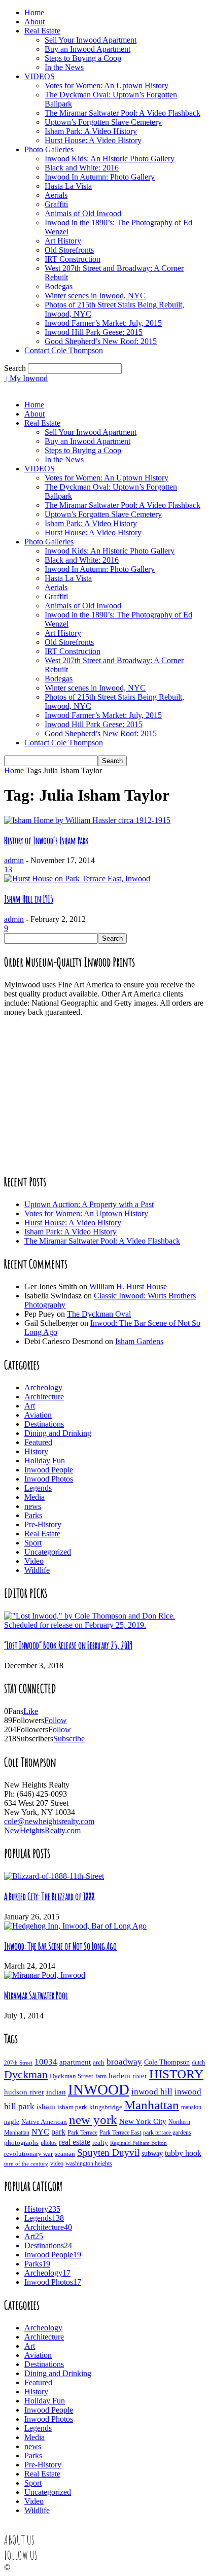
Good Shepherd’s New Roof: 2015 (101, 341)
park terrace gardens (167, 2133)
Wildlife (37, 1570)
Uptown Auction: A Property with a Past (89, 1204)
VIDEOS (40, 76)
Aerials (56, 195)
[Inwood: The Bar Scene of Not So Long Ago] (75, 1926)
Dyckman (26, 2075)
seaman (65, 2154)
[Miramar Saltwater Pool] (45, 1975)
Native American (44, 2122)
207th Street (18, 2063)
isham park (72, 2107)
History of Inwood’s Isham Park (46, 841)
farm (101, 2076)
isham (46, 2107)
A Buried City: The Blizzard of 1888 (49, 1897)
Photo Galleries (49, 149)
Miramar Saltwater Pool (36, 1996)
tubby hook (183, 2153)
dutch (198, 2063)
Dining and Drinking (58, 1433)
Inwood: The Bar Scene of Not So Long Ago (60, 1946)
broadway (124, 2062)
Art (30, 1406)
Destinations (44, 1424)
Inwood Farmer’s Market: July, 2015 (103, 323)
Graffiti (56, 204)
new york (93, 2120)
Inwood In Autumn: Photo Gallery (100, 177)
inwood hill (152, 2092)
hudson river (24, 2092)
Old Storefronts (69, 250)
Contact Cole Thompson (64, 350)
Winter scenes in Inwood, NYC (95, 296)
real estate (75, 2142)
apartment (75, 2062)
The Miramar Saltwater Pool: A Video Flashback (123, 113)
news (33, 1506)
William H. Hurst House (128, 1286)
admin (14, 860)
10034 (46, 2062)
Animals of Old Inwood (83, 213)
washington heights (89, 2164)
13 (8, 869)
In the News (64, 67)
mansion (191, 2107)
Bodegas (59, 286)
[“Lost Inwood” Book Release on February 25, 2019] (104, 1625)
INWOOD (99, 2089)
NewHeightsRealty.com (42, 1830)
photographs (21, 2143)
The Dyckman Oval (99, 1314)
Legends (38, 1488)
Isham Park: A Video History (91, 131)
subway (152, 2154)
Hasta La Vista (68, 186)
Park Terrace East (120, 2133)
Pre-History (43, 1524)
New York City (143, 2121)
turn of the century (26, 2163)
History (36, 1451)
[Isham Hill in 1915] (77, 879)
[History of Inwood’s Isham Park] (87, 820)
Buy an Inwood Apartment (88, 49)
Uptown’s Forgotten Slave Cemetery (103, 122)
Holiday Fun (45, 1461)
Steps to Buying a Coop (83, 58)
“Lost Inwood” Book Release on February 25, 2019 (68, 1645)
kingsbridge (106, 2107)
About (34, 22)
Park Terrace (82, 2133)
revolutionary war (28, 2154)
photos (49, 2143)
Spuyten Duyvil (108, 2153)
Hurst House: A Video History (93, 140)
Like (31, 1711)
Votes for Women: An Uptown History (107, 85)
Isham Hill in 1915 (29, 899)
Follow (56, 1720)
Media (34, 1497)
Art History (63, 241)
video (57, 2164)
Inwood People (49, 1470)
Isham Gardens (139, 1341)
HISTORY (176, 2074)
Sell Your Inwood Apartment (91, 40)
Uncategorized (48, 1552)
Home (34, 12)
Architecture (44, 1397)
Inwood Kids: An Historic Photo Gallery (110, 159)
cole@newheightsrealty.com (49, 1821)
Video (34, 1561)
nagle (12, 2122)
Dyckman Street (72, 2076)
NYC (40, 2132)
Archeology (43, 1387)
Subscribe (69, 1739)
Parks (33, 1515)
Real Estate (42, 31)
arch (99, 2062)
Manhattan (152, 2105)
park (58, 2132)
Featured (38, 1442)
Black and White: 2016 (82, 168)
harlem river (128, 2076)
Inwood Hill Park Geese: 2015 (94, 332)
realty (100, 2143)
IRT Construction (73, 259)
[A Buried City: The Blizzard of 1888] (54, 1876)
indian (56, 2092)
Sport (33, 1543)
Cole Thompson (167, 2062)
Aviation (38, 1415)
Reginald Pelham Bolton (138, 2143)
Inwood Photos (49, 1479)
